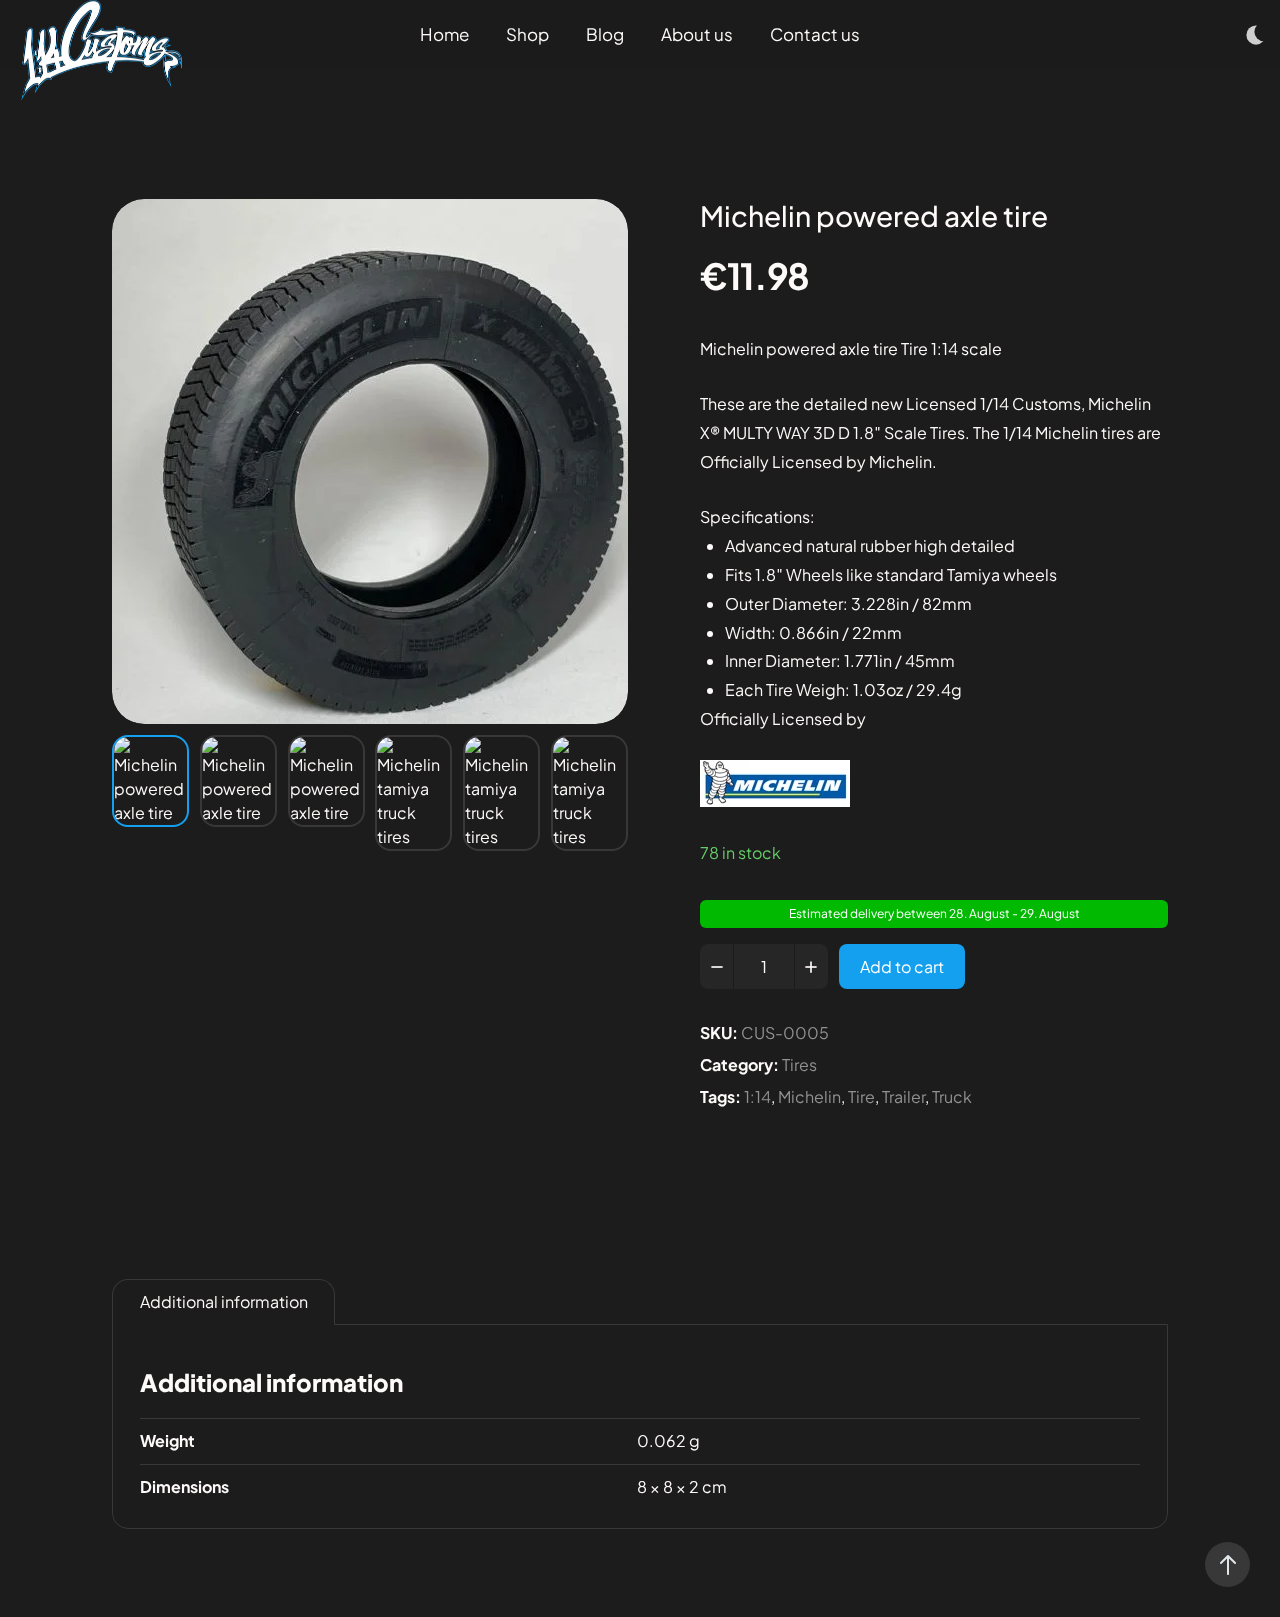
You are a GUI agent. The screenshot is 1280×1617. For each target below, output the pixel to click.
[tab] (223, 1302)
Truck (952, 1096)
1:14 (757, 1096)
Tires (799, 1064)
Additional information (224, 1301)
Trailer (903, 1096)
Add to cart (902, 966)
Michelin (809, 1096)
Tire (861, 1096)
